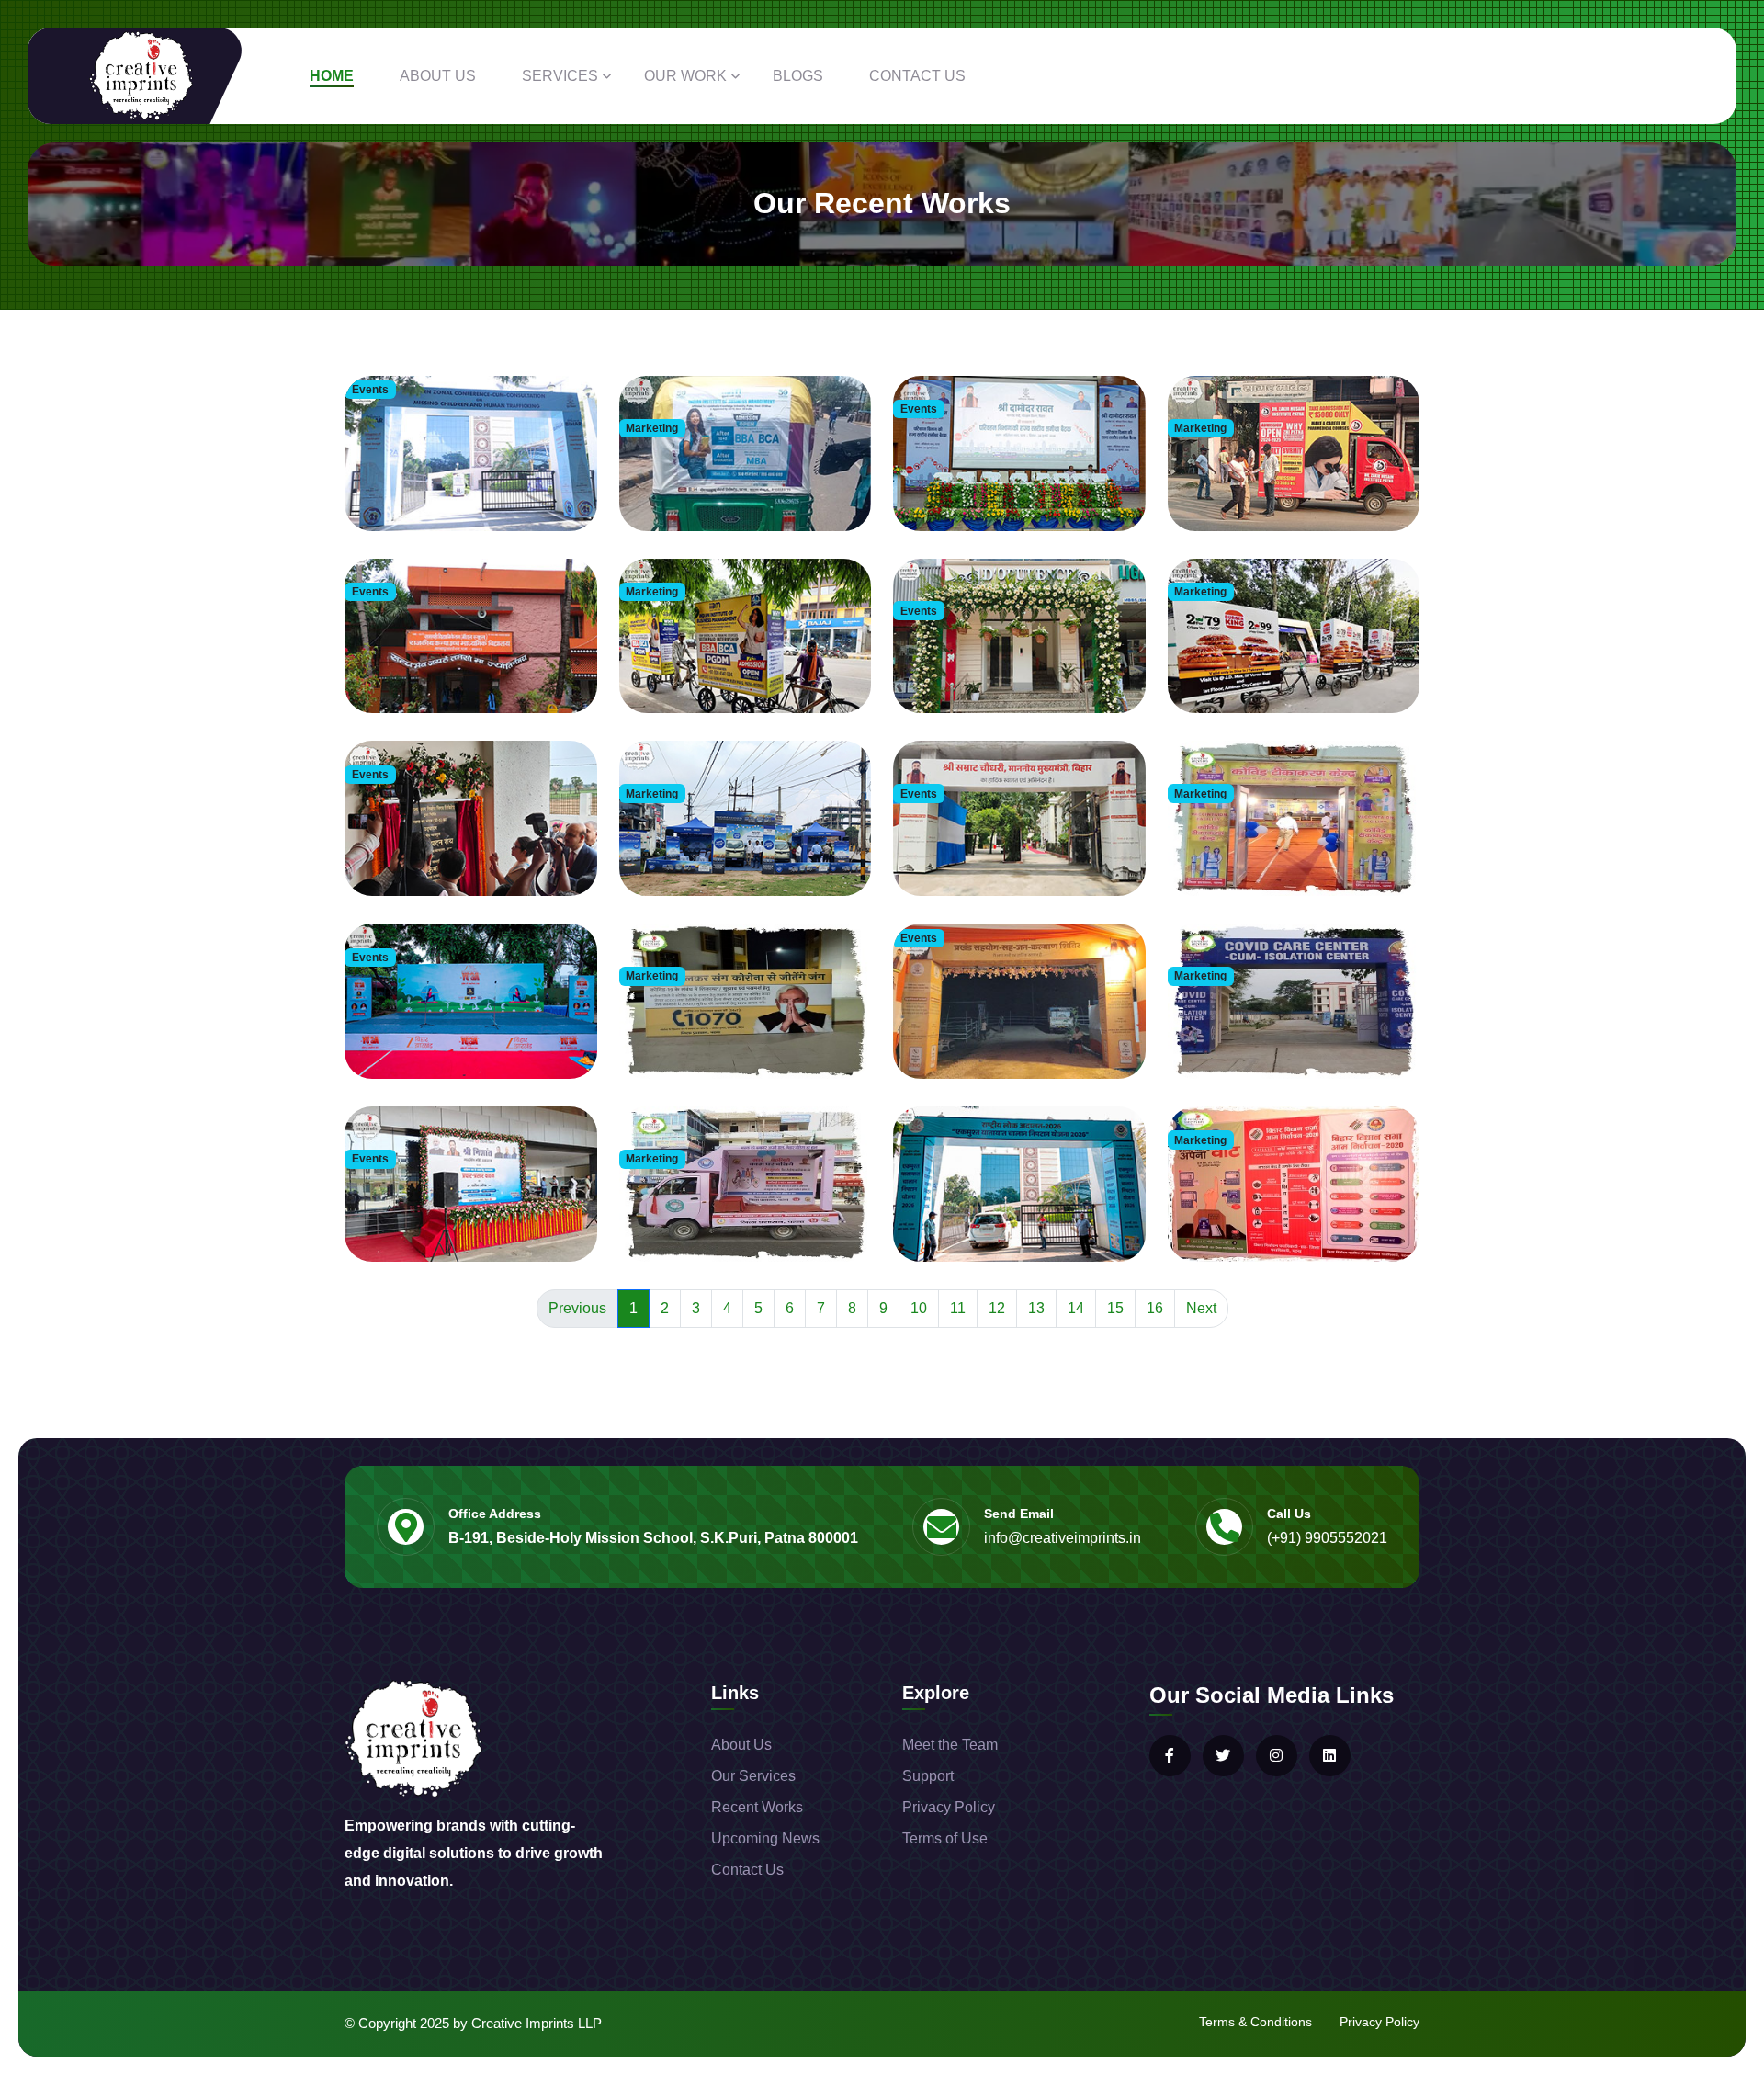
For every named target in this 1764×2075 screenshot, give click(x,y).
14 (1076, 1308)
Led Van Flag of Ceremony (431, 1216)
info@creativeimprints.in (1063, 1538)
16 (1155, 1308)
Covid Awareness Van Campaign (720, 1216)
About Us (438, 76)
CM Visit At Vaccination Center (715, 1033)
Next (1201, 1308)
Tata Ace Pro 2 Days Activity (709, 851)
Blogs (798, 76)
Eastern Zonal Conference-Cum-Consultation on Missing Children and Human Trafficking (461, 466)
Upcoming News (765, 1838)
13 (1036, 1308)
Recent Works (757, 1807)
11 (958, 1308)
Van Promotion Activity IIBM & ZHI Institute (1294, 485)
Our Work (685, 76)
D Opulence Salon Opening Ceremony (1007, 668)
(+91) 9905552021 (1327, 1538)
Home (332, 76)
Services (560, 76)
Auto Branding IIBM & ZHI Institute (725, 485)
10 (919, 1308)
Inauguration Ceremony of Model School (1014, 851)
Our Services (753, 1776)
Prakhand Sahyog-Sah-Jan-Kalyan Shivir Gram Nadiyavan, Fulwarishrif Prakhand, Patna (1013, 1015)
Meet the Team (950, 1745)
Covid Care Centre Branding (1258, 1033)
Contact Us (917, 76)
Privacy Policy (949, 1807)
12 (997, 1308)
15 (1115, 1308)
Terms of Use (945, 1838)
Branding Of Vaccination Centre (1266, 851)
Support (928, 1776)
